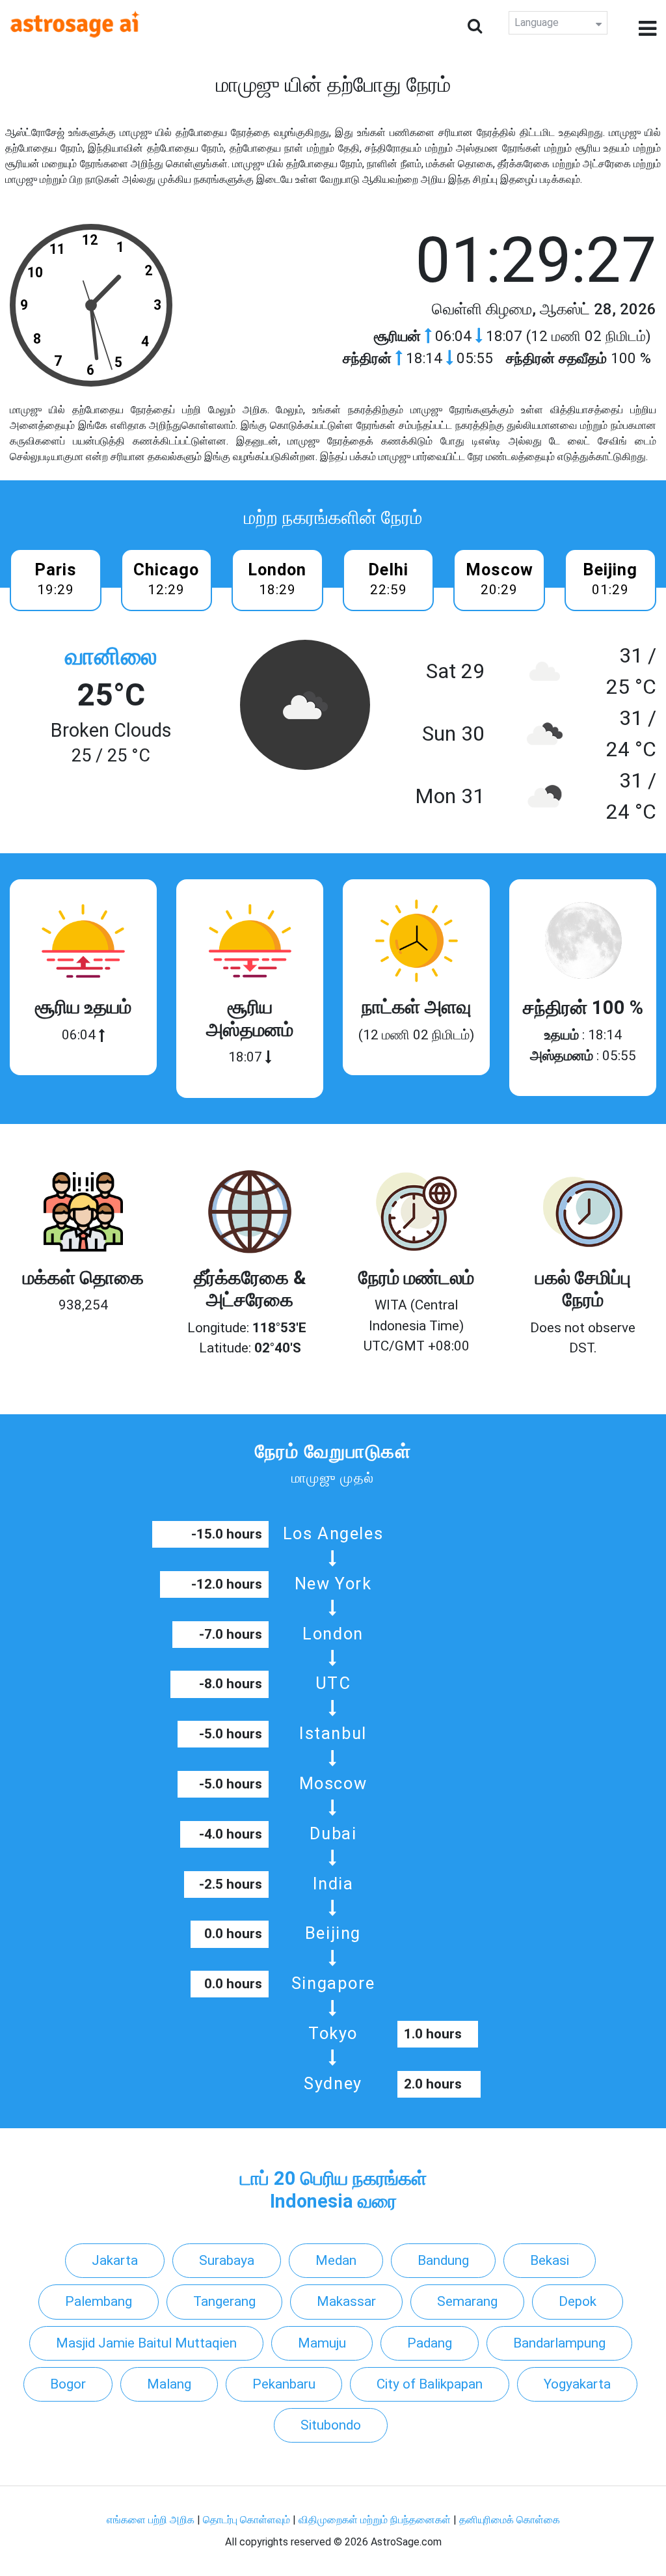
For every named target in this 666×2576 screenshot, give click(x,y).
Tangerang (224, 2301)
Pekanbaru (284, 2384)
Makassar (346, 2301)
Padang (430, 2343)
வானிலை (111, 656)
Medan (336, 2260)
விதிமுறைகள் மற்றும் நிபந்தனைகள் (375, 2520)
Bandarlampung (559, 2343)
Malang (169, 2384)
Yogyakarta (577, 2384)
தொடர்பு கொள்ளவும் (248, 2520)
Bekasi (550, 2260)
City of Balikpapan (430, 2384)
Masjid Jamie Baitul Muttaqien (146, 2343)
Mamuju (322, 2343)
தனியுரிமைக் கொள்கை (510, 2520)
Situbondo (331, 2425)
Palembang (99, 2301)
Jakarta (115, 2260)
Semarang (467, 2301)
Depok (578, 2301)
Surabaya (227, 2260)
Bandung (443, 2260)
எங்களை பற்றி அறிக (152, 2520)
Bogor (68, 2384)
